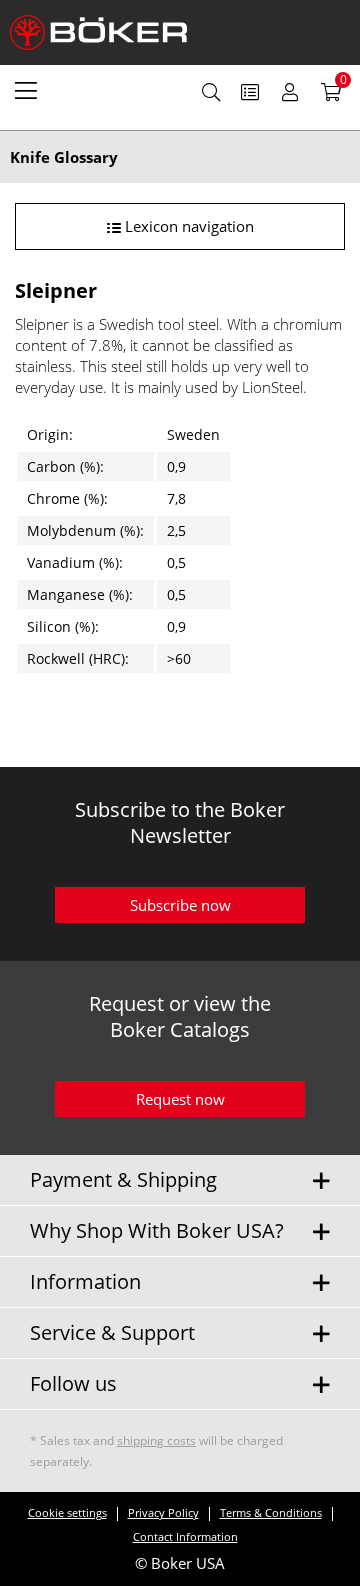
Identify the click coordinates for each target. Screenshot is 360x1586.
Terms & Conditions (271, 1512)
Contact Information (185, 1536)
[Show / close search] (211, 92)
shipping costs (156, 1440)
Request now (180, 1099)
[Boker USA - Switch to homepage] (110, 32)
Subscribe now (180, 905)
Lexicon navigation (187, 226)
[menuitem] (26, 90)
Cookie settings (67, 1512)
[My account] (290, 92)
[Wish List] (250, 92)
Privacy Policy (163, 1512)
